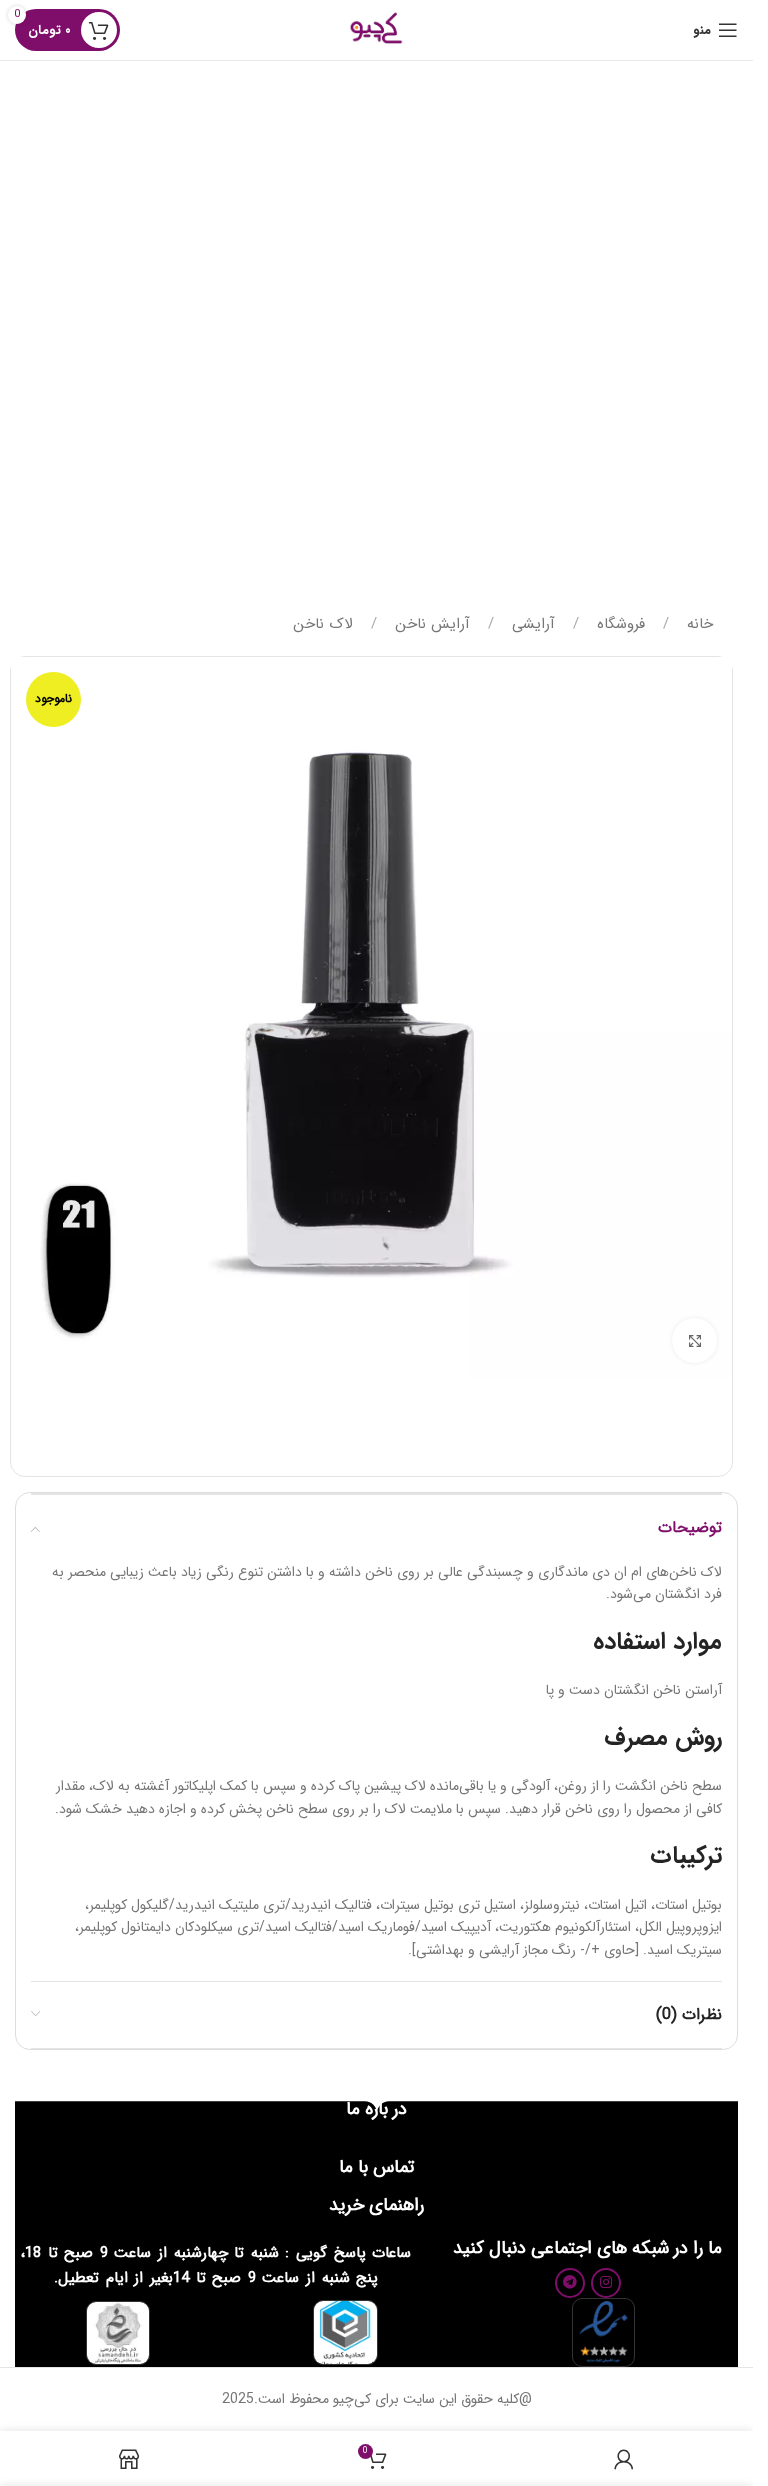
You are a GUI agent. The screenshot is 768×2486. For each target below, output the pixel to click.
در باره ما (376, 2109)
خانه (697, 624)
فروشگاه (618, 624)
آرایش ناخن (430, 624)
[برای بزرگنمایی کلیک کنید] (694, 1340)
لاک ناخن (323, 624)
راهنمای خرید (376, 2205)
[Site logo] (376, 29)
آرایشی (531, 624)
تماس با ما (376, 2167)
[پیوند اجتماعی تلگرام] (570, 2283)
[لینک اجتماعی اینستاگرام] (606, 2283)
